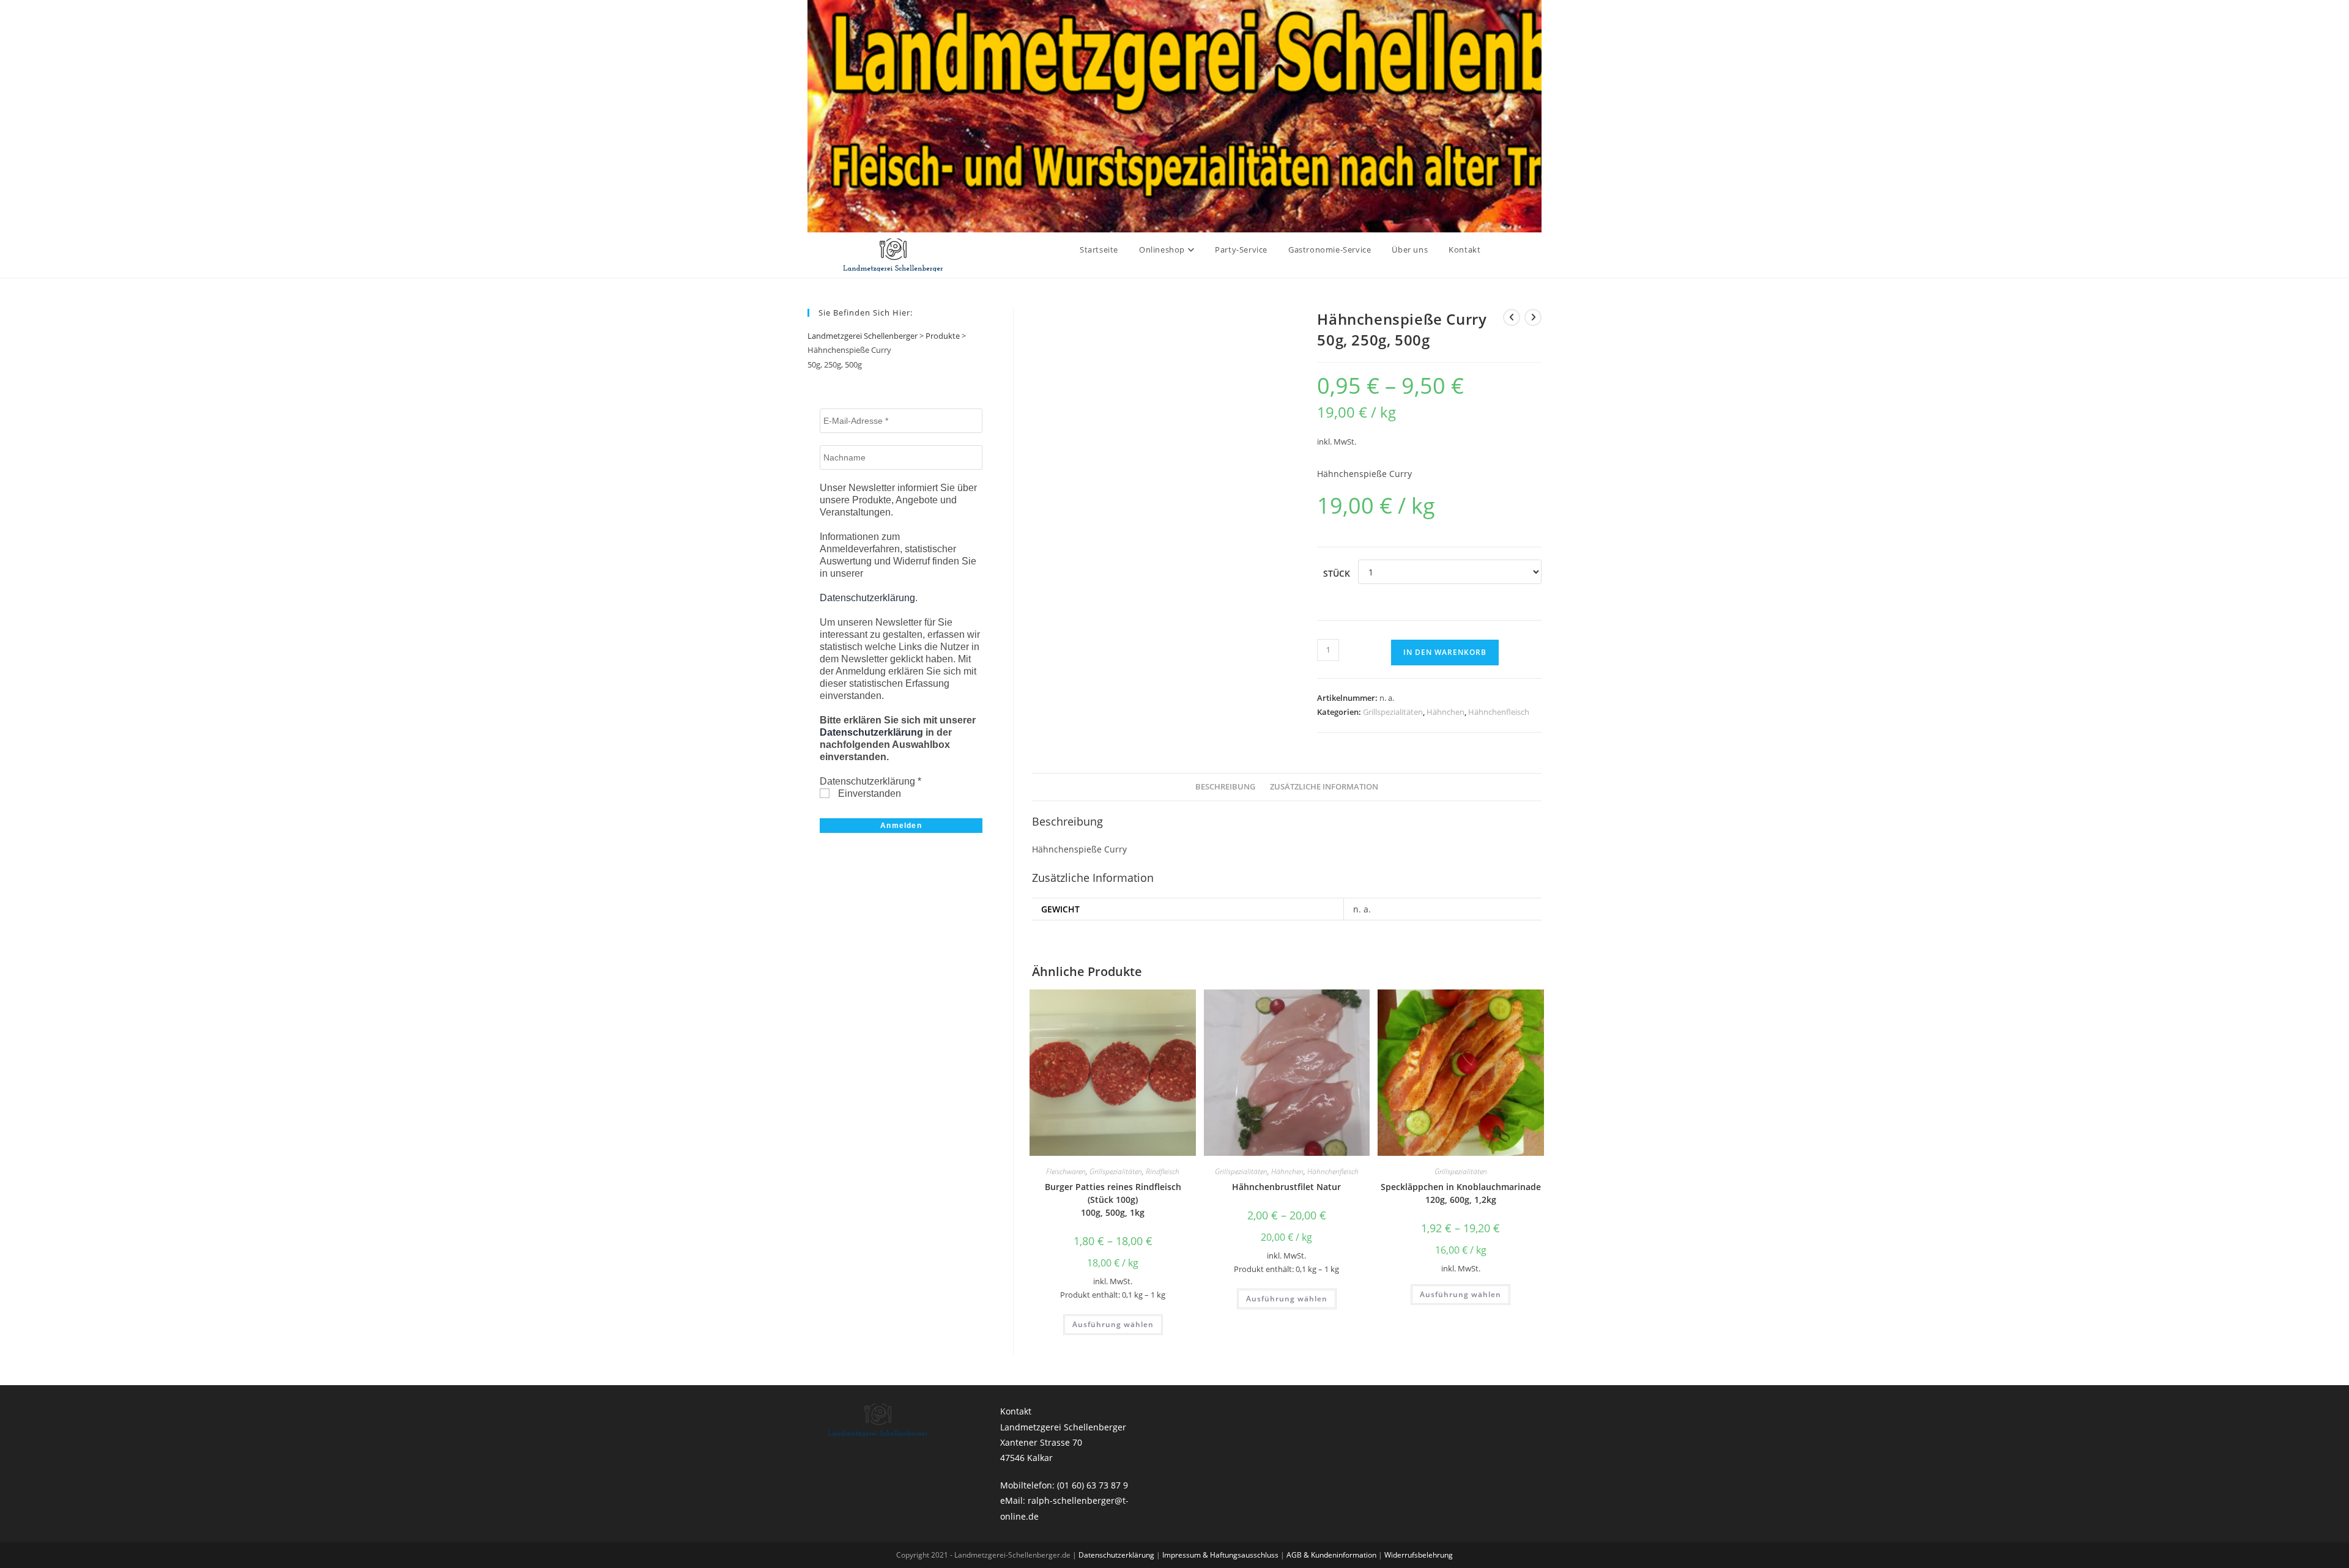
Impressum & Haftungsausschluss (1221, 1555)
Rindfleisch (1163, 1171)
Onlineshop (1163, 250)
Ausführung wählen (1113, 1324)
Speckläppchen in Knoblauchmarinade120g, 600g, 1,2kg (1461, 1193)
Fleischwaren (1066, 1171)
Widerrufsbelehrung (1419, 1555)
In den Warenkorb (1445, 652)
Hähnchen (1445, 712)
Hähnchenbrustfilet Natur (1286, 1187)
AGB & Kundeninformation (1332, 1555)
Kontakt (1464, 250)
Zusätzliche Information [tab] (1324, 787)
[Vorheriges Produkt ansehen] (1512, 317)
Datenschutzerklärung (867, 598)
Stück (1337, 573)
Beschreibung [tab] (1225, 787)
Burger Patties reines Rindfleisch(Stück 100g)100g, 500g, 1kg (1113, 1200)
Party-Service (1241, 250)
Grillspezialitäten (1393, 712)
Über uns (1410, 250)
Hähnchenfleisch (1499, 712)
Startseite (1099, 250)
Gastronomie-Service (1330, 250)
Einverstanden (868, 793)
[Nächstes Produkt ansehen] (1533, 317)
